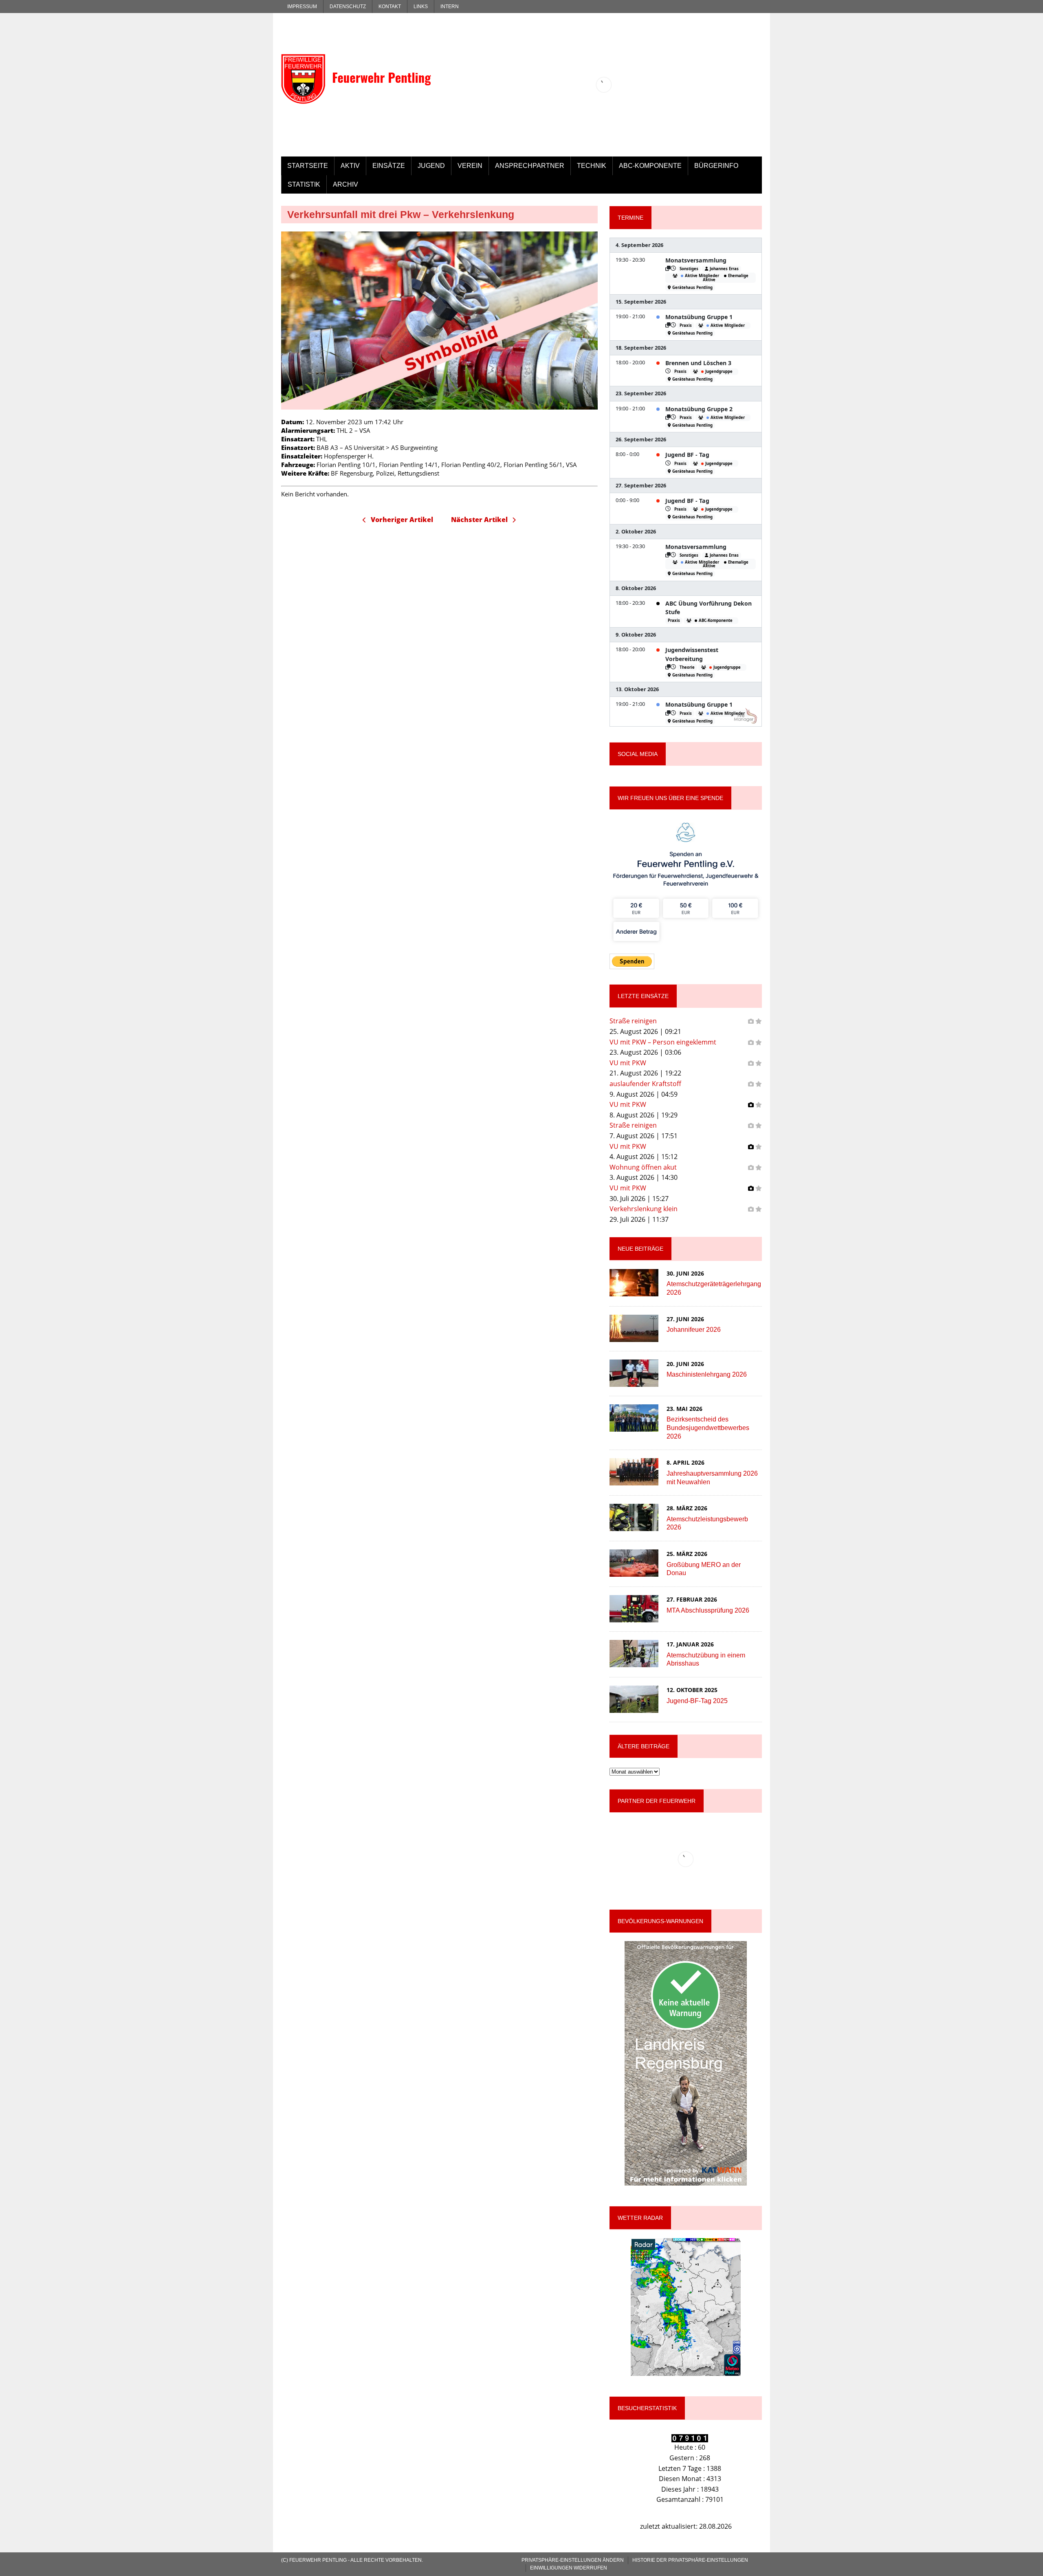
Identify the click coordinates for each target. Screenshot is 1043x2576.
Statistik (304, 184)
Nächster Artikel (479, 520)
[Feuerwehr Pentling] (357, 63)
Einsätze (389, 166)
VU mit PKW (628, 1063)
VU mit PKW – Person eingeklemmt (663, 1042)
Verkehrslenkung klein (644, 1209)
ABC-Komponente (650, 166)
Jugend (431, 166)
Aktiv (350, 166)
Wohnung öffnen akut (643, 1167)
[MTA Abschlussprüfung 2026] (634, 1617)
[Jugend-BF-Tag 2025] (634, 1708)
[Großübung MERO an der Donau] (634, 1571)
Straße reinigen (633, 1021)
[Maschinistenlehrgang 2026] (634, 1381)
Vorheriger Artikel (402, 520)
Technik (592, 166)
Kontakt (390, 7)
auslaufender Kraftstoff (645, 1084)
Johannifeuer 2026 (694, 1330)
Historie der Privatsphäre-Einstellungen (690, 2560)
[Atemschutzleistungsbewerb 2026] (634, 1526)
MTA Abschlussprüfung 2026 (708, 1610)
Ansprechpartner (530, 166)
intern (450, 7)
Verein (470, 166)
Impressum (302, 7)
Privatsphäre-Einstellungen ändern (573, 2560)
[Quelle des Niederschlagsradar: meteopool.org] (686, 2307)
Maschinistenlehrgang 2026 (707, 1374)
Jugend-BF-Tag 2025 (697, 1701)
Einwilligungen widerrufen (569, 2568)
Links (421, 7)
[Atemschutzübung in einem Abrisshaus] (634, 1662)
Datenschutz (348, 7)
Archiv (345, 184)
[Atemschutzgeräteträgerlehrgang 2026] (634, 1291)
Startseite (308, 166)
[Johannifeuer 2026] (634, 1336)
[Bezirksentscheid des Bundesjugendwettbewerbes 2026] (634, 1426)
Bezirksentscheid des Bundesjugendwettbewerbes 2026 (708, 1428)
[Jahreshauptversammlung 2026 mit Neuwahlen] (634, 1480)
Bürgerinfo (716, 166)
